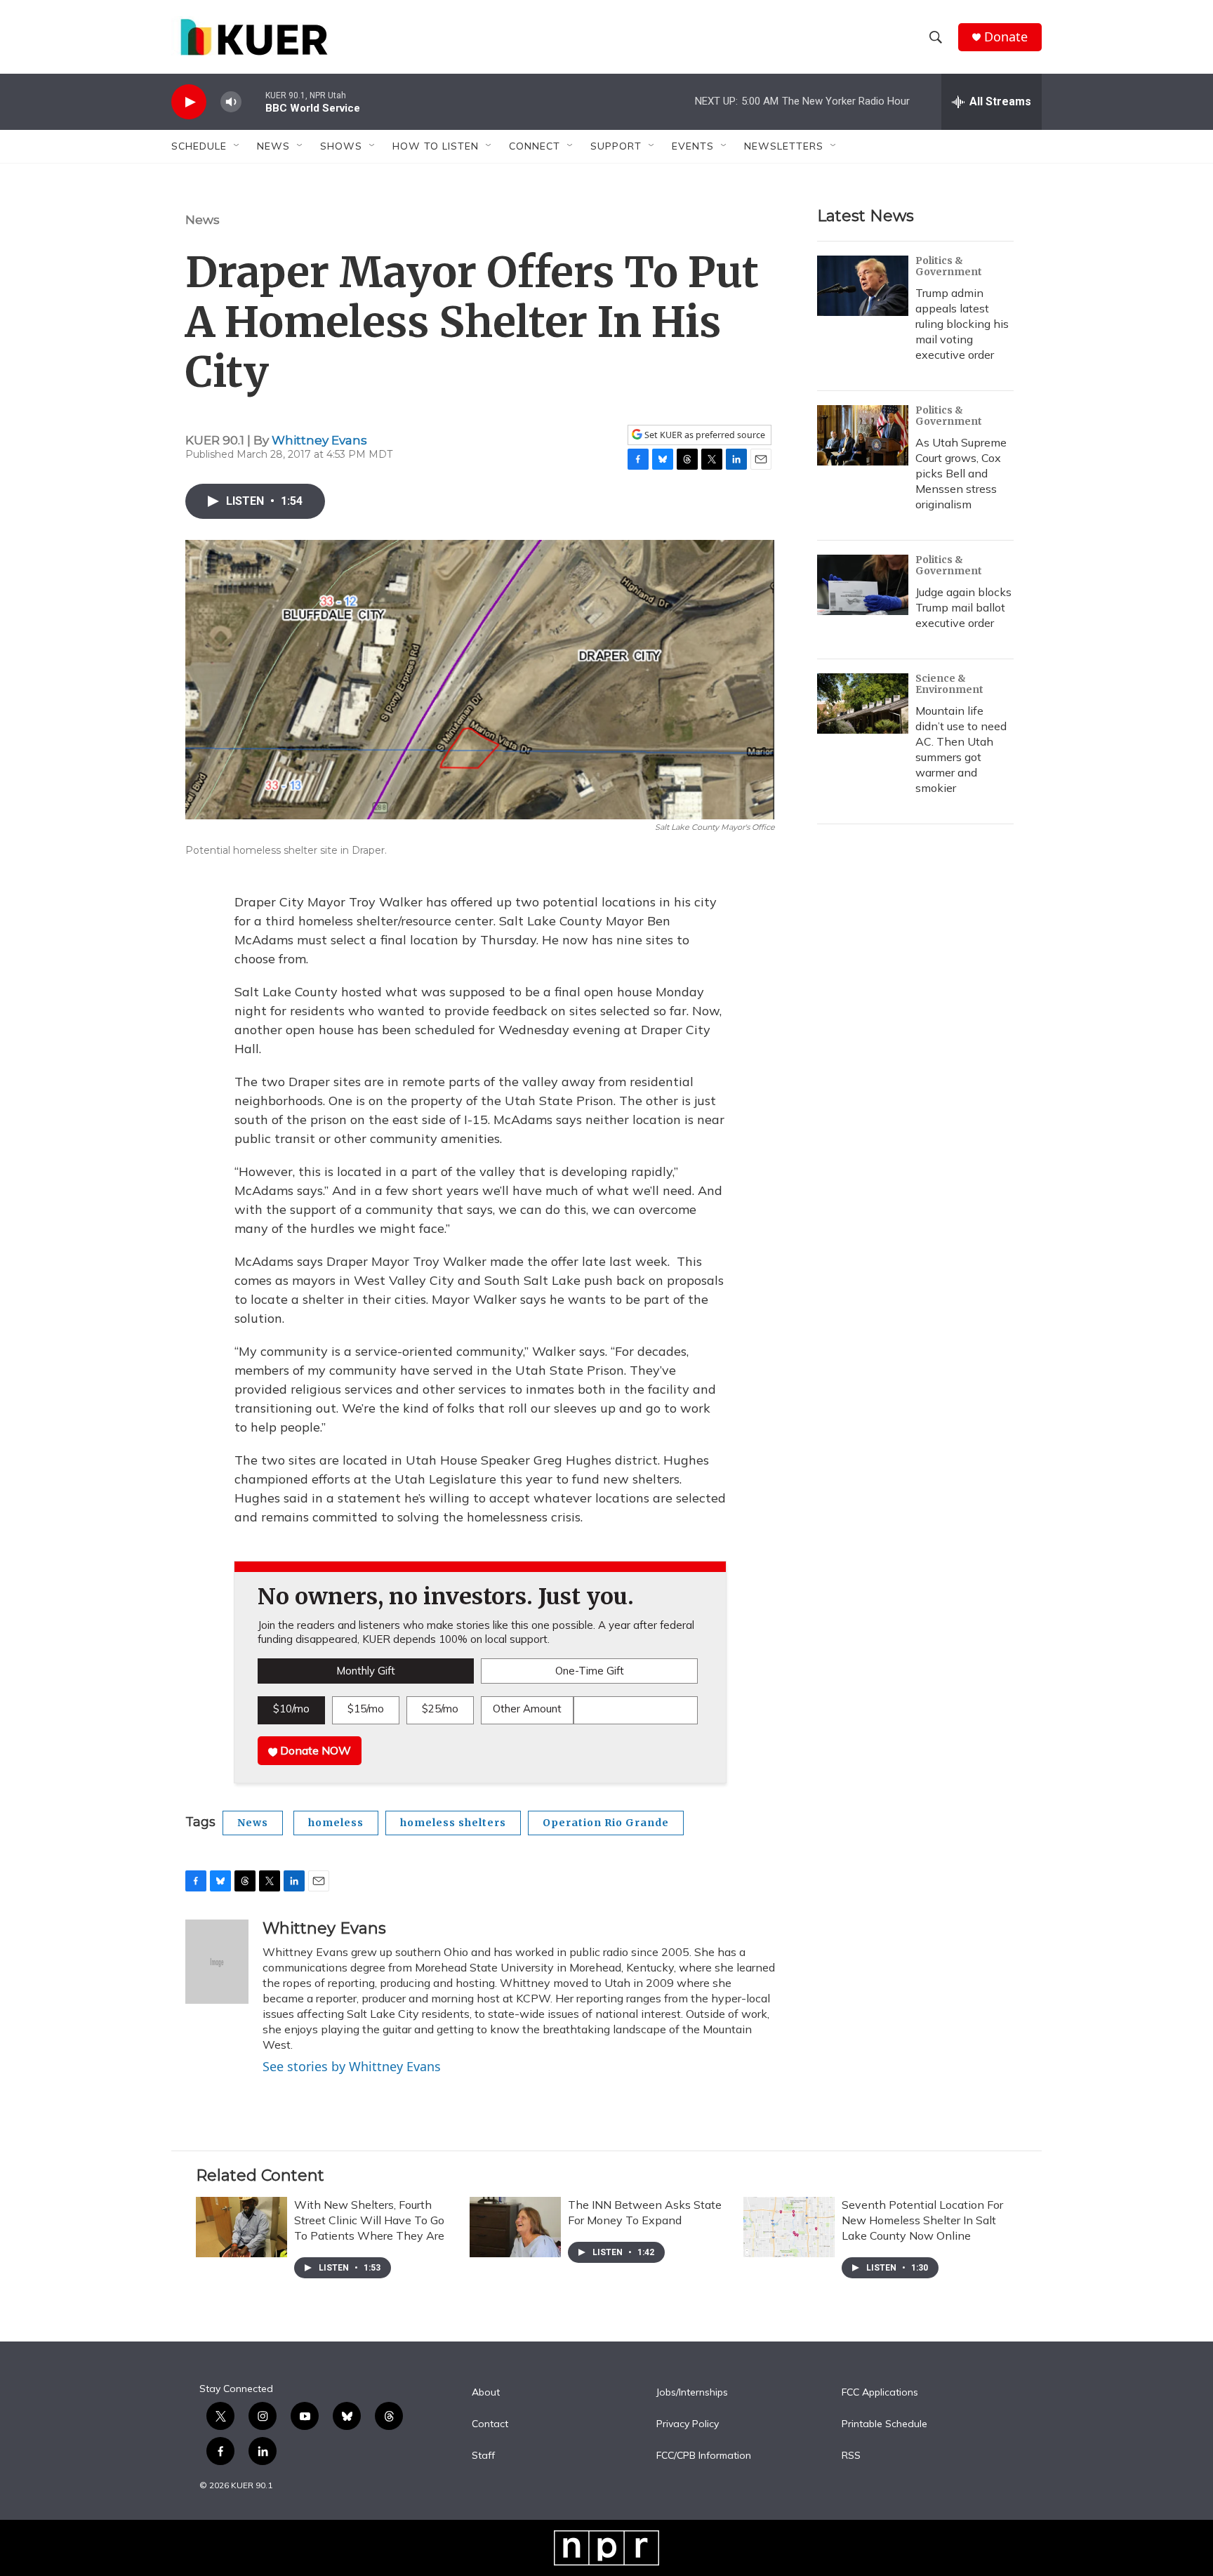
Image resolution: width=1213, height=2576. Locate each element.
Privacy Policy (688, 2424)
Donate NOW (314, 1750)
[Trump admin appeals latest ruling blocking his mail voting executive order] (863, 286)
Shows (341, 146)
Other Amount (527, 1709)
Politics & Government (949, 266)
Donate (1006, 37)
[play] (189, 102)
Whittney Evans (319, 440)
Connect (535, 146)
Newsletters (784, 146)
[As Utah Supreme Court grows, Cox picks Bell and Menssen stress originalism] (863, 435)
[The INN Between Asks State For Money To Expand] (515, 2227)
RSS (851, 2456)
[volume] (231, 102)
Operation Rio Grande (606, 1823)
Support (616, 146)
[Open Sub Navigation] (237, 146)
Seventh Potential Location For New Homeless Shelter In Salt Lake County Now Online (922, 2220)
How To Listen (436, 146)
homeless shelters (453, 1823)
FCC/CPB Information (704, 2456)
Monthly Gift (366, 1671)
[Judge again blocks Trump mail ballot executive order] (863, 585)
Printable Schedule (884, 2424)
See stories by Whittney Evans (352, 2066)
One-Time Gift (590, 1671)
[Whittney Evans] (217, 1962)
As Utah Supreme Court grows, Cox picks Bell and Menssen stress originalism (961, 473)
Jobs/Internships (692, 2393)
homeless (336, 1823)
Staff (483, 2456)
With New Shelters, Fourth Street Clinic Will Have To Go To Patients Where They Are (369, 2220)
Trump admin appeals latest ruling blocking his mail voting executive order (962, 324)
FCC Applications (880, 2393)
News (203, 220)
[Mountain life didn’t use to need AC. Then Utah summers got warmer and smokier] (863, 704)
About (486, 2393)
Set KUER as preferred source (704, 435)
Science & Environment (949, 684)
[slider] (253, 101)
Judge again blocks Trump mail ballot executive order (963, 607)
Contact (490, 2424)
